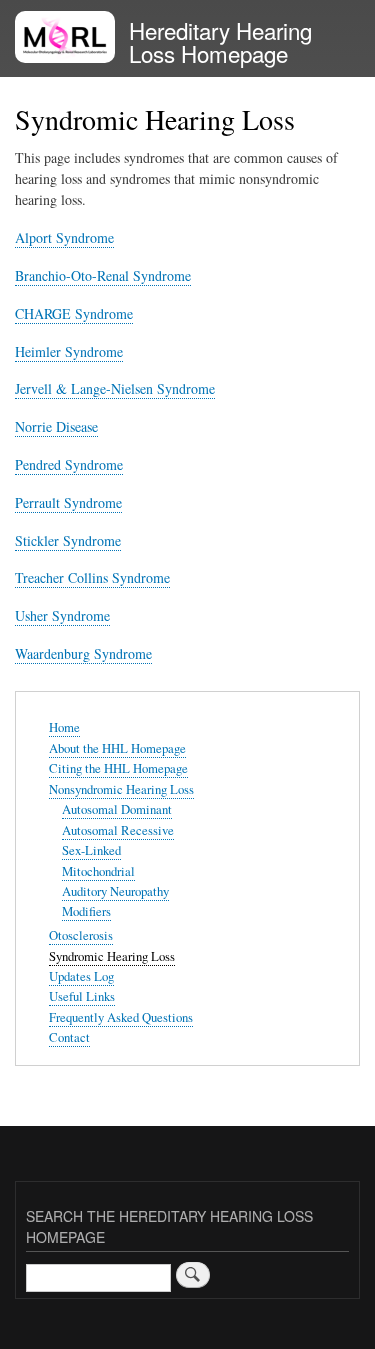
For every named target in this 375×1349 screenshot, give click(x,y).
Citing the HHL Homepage (118, 768)
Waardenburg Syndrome (83, 653)
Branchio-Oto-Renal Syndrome (103, 275)
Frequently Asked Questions (121, 1017)
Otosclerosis (81, 935)
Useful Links (82, 996)
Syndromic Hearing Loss (112, 956)
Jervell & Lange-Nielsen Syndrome (115, 388)
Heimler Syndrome (69, 351)
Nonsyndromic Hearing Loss (121, 789)
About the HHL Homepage (117, 748)
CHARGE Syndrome (74, 313)
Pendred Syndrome (69, 464)
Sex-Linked (91, 850)
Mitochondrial (98, 871)
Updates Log (81, 976)
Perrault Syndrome (68, 502)
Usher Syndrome (62, 615)
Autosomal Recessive (118, 830)
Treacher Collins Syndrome (92, 577)
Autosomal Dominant (117, 809)
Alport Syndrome (64, 237)
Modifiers (86, 911)
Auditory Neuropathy (115, 891)
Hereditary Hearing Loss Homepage (220, 41)
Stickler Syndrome (68, 540)
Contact (69, 1037)
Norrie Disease (56, 426)
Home (64, 727)
